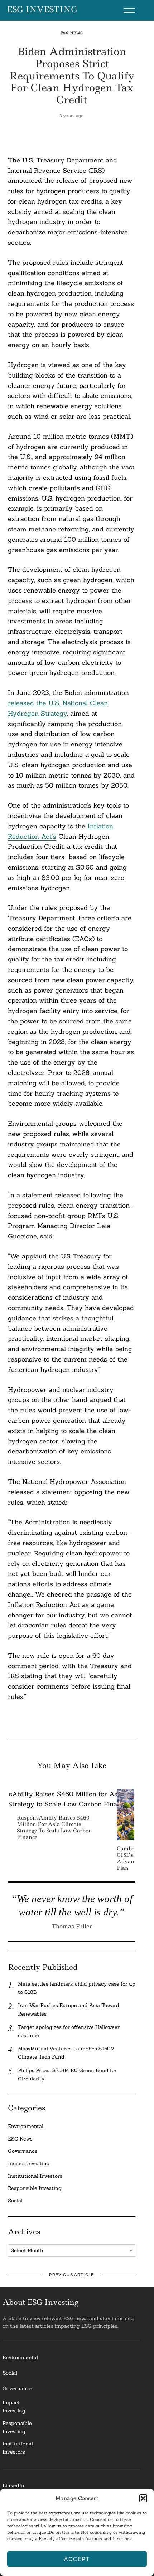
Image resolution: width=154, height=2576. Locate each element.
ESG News (72, 33)
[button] (143, 2498)
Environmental (26, 2126)
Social (15, 2201)
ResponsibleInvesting (17, 2427)
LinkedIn (13, 2485)
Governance (23, 2151)
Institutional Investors (35, 2176)
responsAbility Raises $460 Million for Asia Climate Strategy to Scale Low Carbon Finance (54, 1828)
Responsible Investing (35, 2188)
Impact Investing (29, 2163)
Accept (77, 2559)
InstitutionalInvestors (18, 2448)
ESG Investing (42, 10)
